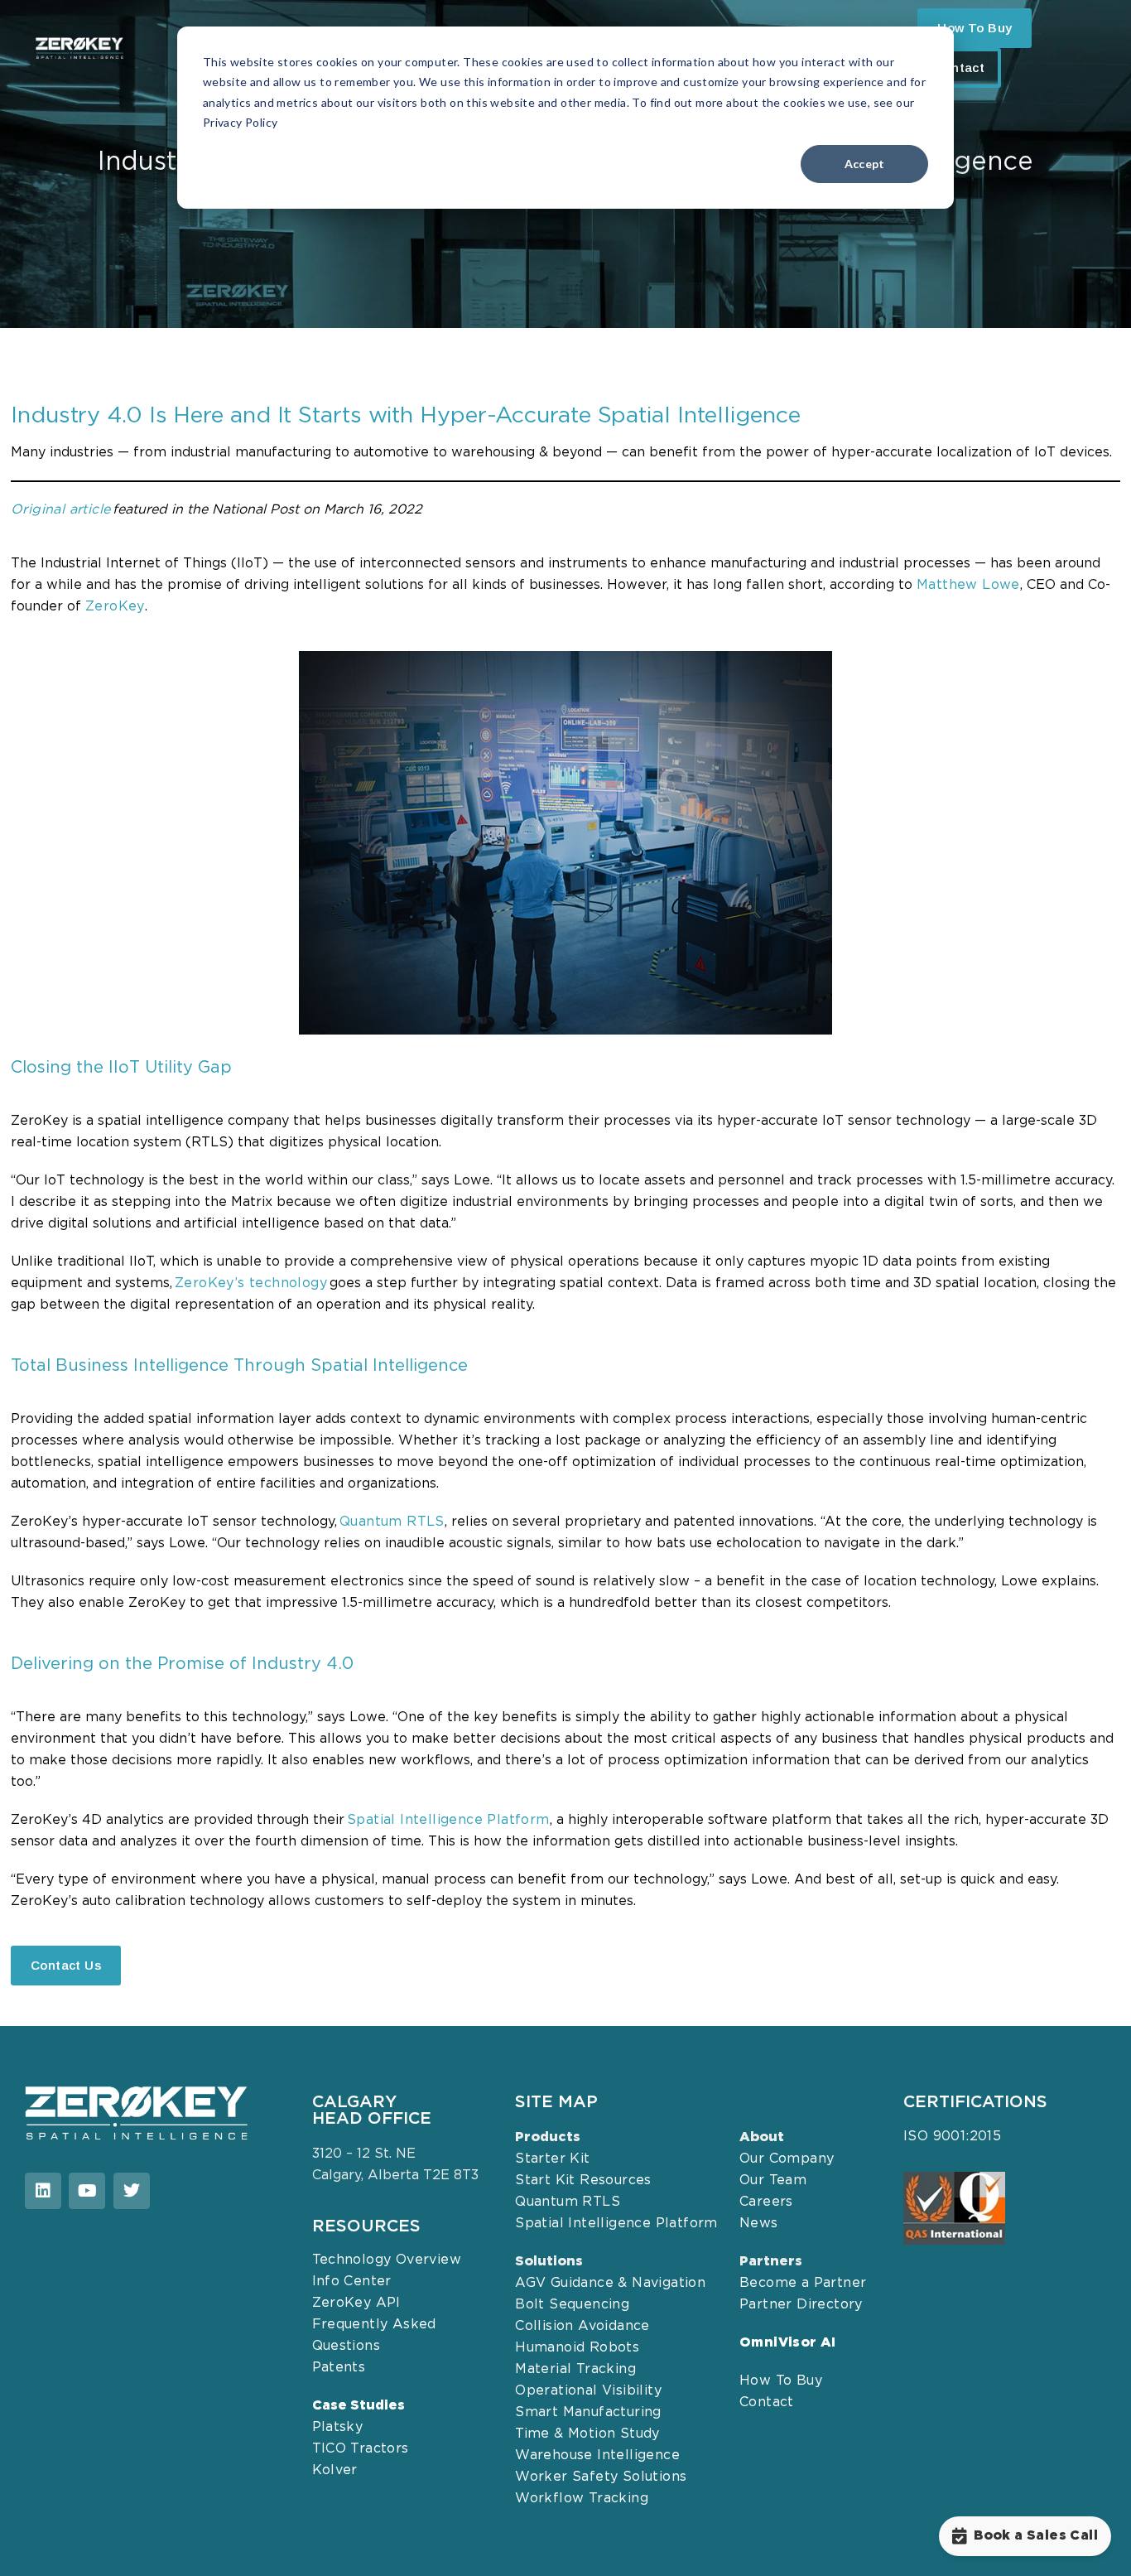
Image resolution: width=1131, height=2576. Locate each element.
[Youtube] (87, 2191)
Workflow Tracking (582, 2499)
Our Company (787, 2159)
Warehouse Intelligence (597, 2455)
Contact (959, 68)
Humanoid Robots (577, 2348)
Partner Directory (801, 2305)
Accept (865, 164)
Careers (766, 2202)
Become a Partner (803, 2283)
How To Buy (781, 2381)
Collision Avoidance (582, 2326)
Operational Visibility (588, 2391)
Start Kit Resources (583, 2180)
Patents (339, 2368)
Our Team (773, 2180)
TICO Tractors (361, 2449)
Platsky (338, 2427)
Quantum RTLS (392, 1522)
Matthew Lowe (968, 585)
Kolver (335, 2470)
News (759, 2224)
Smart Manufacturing (588, 2412)
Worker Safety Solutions (601, 2477)
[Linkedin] (43, 2191)
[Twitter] (132, 2191)
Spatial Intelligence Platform (616, 2224)
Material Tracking (575, 2369)
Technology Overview (387, 2260)
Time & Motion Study (587, 2434)
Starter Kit (552, 2159)
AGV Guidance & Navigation (610, 2283)
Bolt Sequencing (572, 2305)
